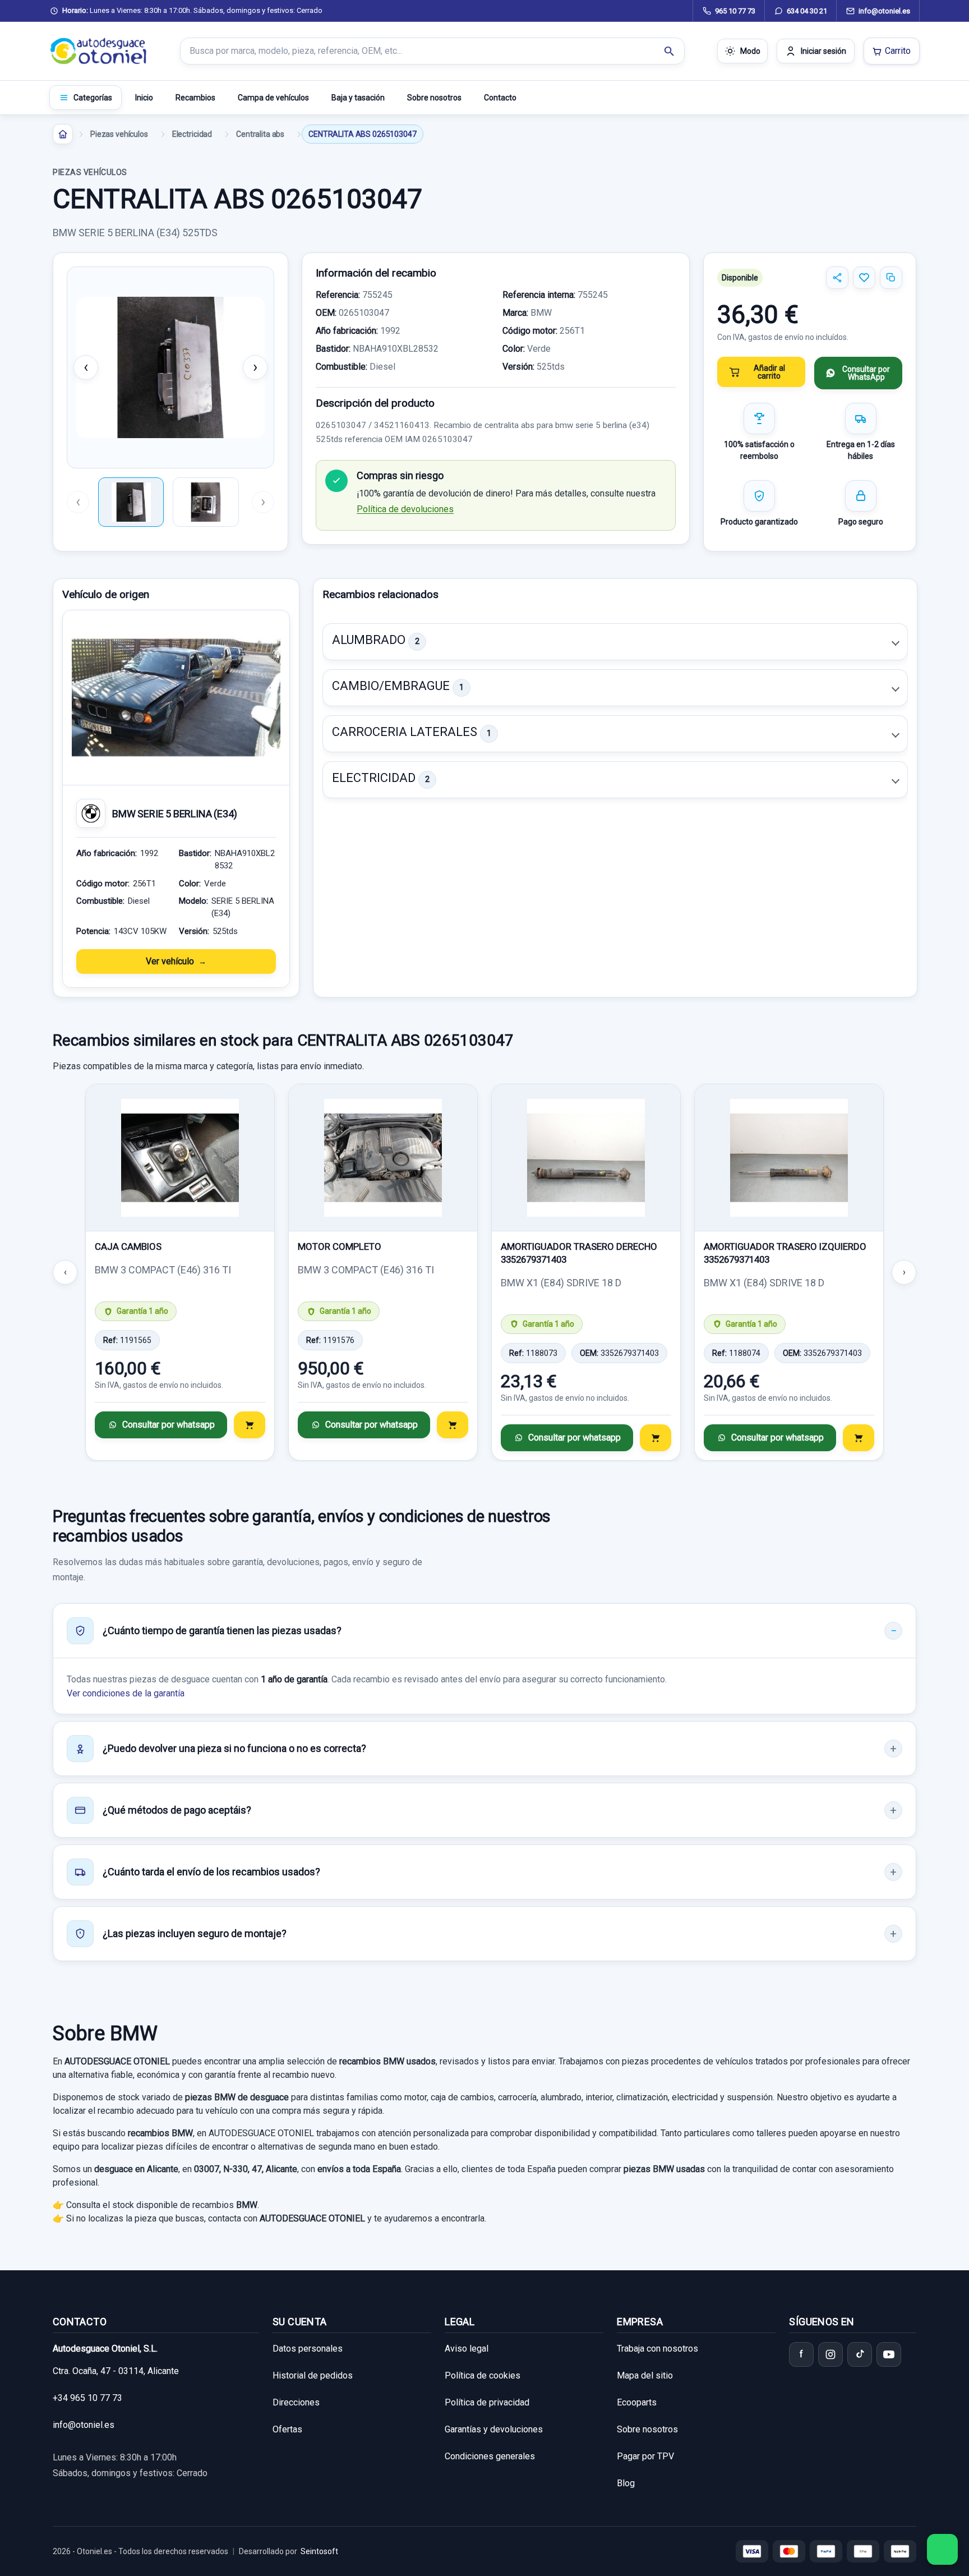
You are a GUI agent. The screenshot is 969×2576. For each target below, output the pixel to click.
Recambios (195, 98)
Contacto (500, 98)
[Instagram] (830, 2354)
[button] (615, 642)
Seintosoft (319, 2551)
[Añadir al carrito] (250, 1425)
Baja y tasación (358, 98)
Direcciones (296, 2402)
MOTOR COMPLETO (340, 1246)
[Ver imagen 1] (131, 502)
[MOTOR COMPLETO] (383, 1158)
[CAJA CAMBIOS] (180, 1158)
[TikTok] (860, 2354)
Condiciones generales (490, 2456)
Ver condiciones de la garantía (126, 1693)
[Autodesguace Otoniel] (99, 51)
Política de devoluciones (405, 509)
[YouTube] (889, 2354)
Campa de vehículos (273, 98)
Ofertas (287, 2429)
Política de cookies (483, 2375)
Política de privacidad (487, 2402)
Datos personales (308, 2349)
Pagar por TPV (645, 2456)
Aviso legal (467, 2349)
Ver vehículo (170, 961)
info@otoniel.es (84, 2425)
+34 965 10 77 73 (87, 2398)
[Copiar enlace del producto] (891, 278)
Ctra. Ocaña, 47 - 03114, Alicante (116, 2371)
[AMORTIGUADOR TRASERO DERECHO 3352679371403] (586, 1158)
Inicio (144, 98)
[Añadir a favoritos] (864, 278)
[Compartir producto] (837, 278)
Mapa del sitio (645, 2375)
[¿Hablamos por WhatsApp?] (942, 2549)
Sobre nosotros (434, 98)
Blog (626, 2483)
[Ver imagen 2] (206, 502)
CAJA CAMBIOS (128, 1246)
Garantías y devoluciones (494, 2429)
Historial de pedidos (313, 2375)
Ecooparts (637, 2402)
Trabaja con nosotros (657, 2349)
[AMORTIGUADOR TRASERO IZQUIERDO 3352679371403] (789, 1158)
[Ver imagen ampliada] (170, 367)
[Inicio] (63, 134)
